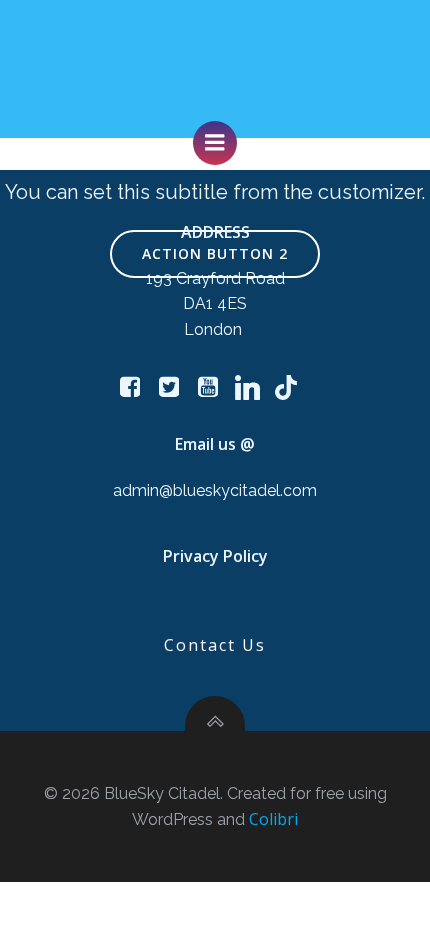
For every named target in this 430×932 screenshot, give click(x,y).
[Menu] (215, 143)
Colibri (273, 819)
